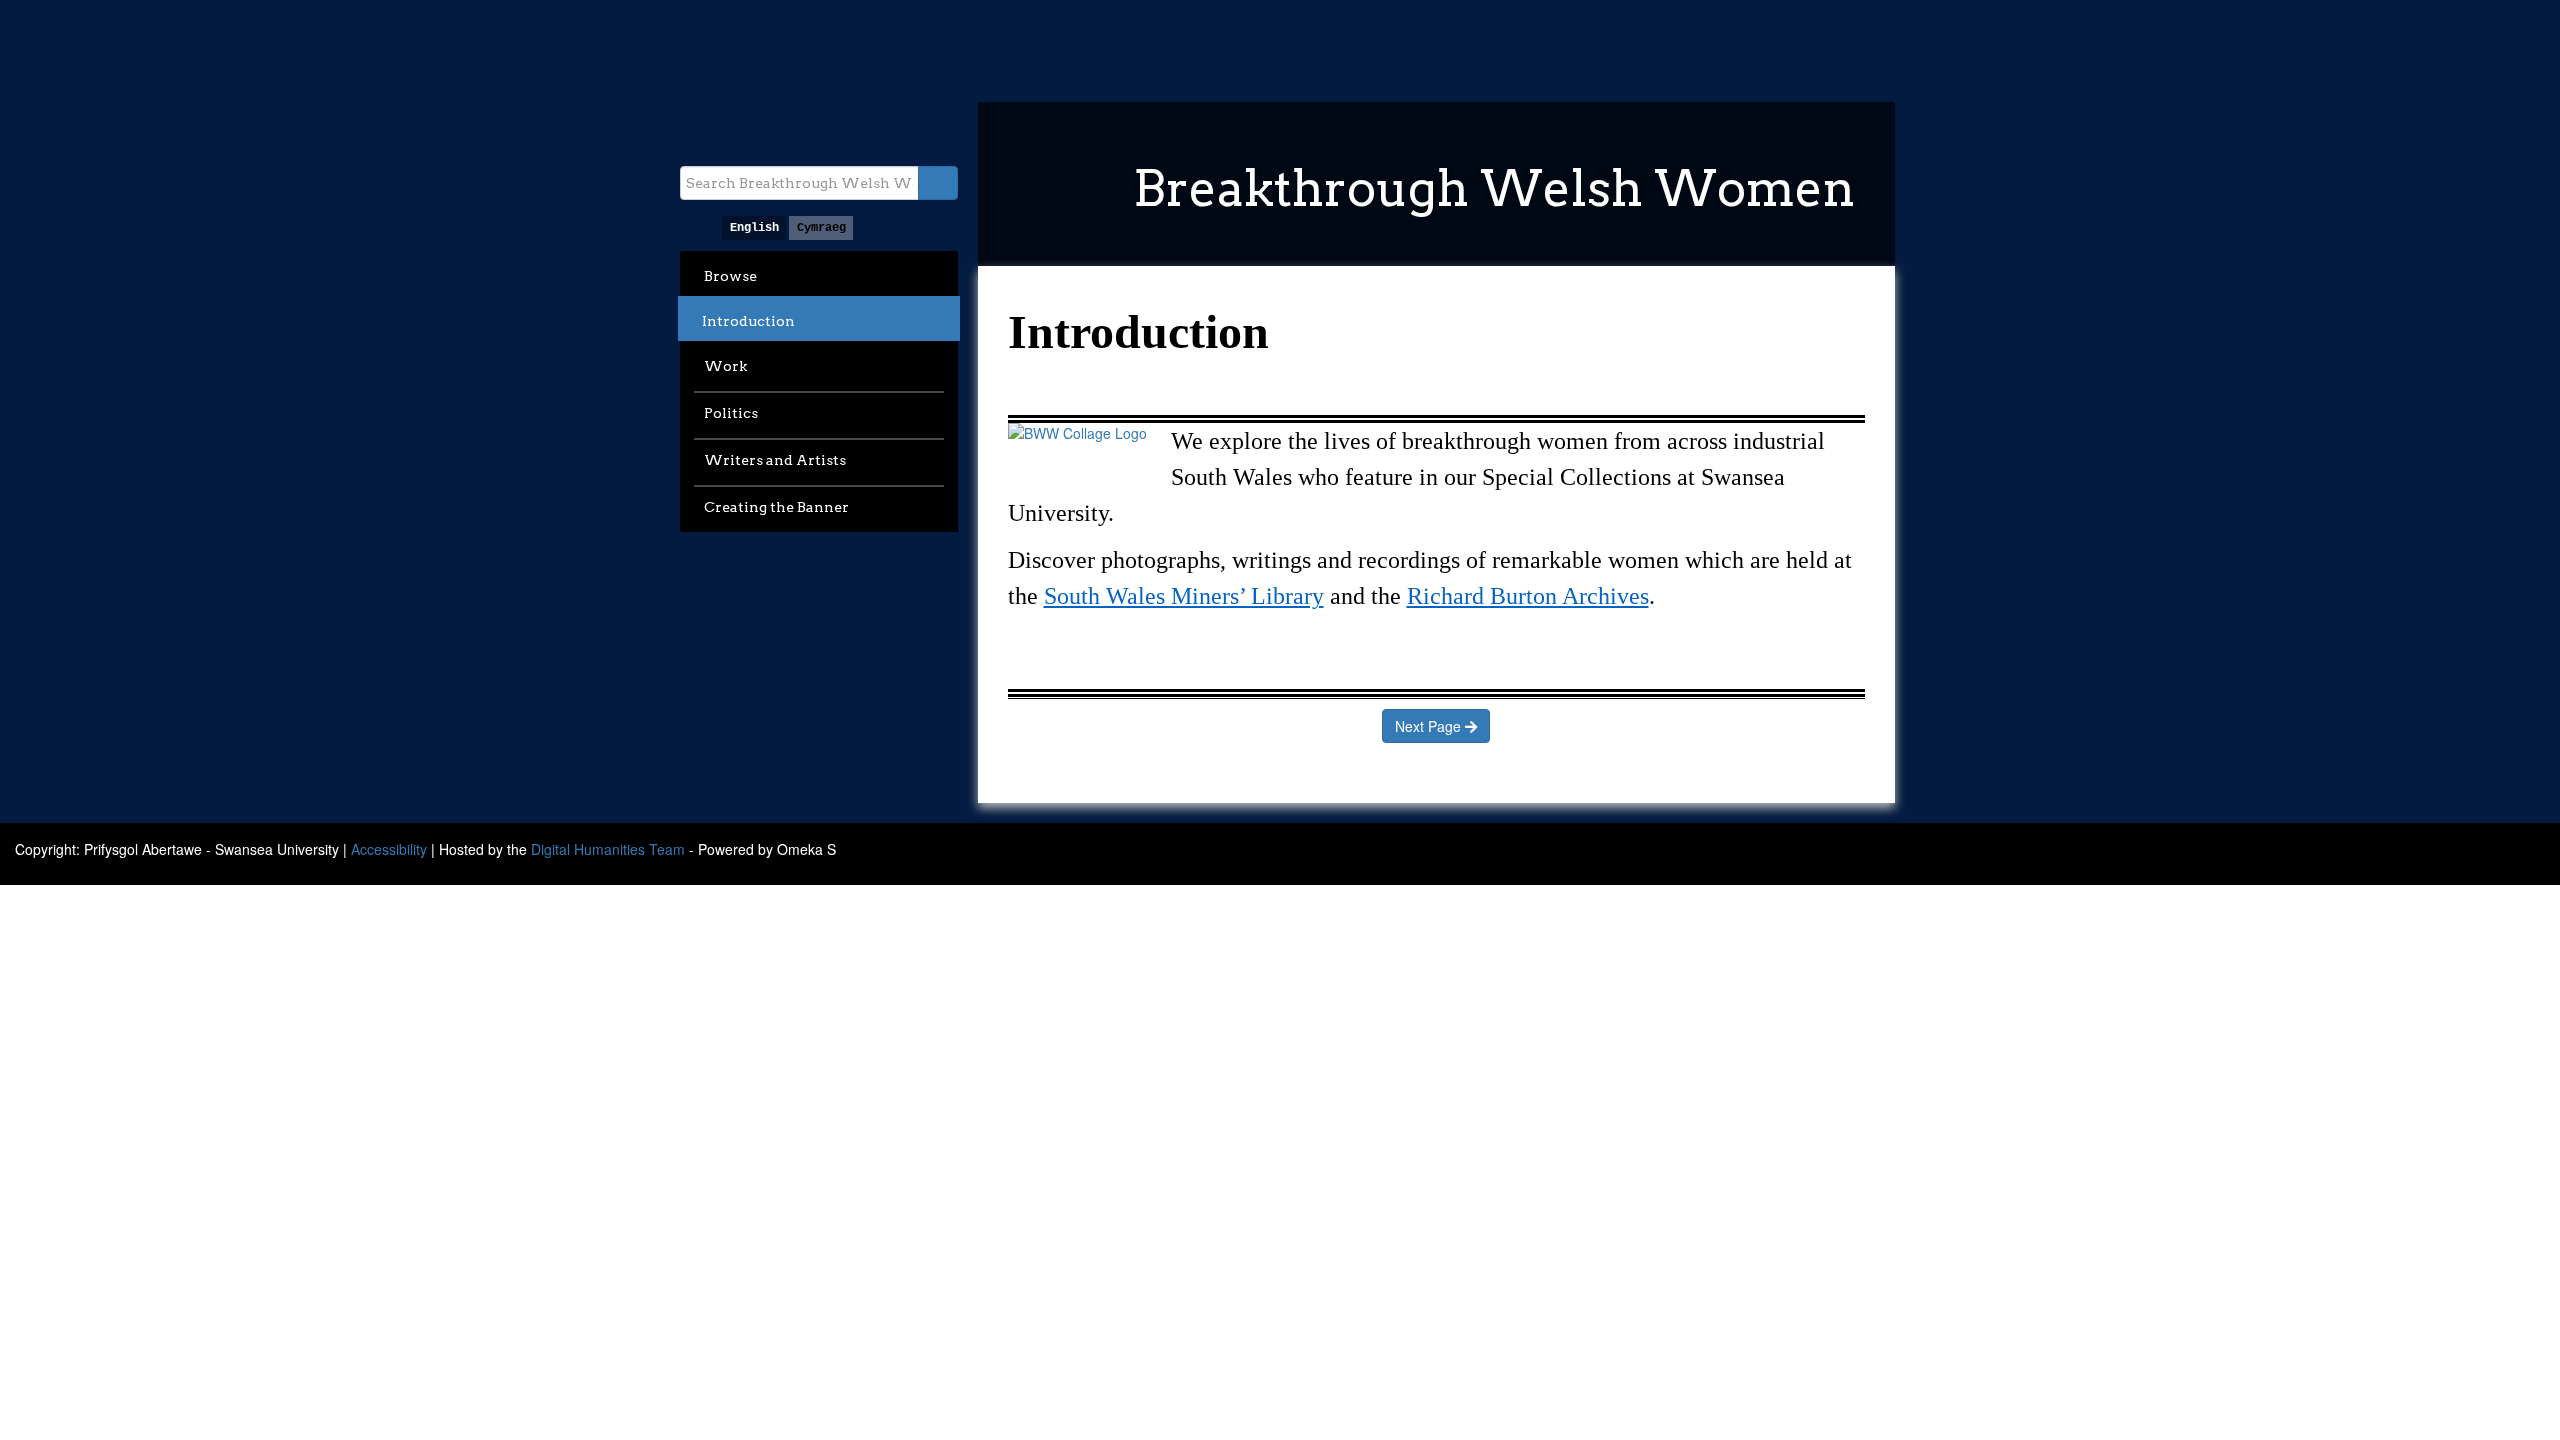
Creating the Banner (776, 507)
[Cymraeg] (820, 228)
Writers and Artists (775, 460)
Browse (730, 276)
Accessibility (389, 849)
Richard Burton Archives (1528, 596)
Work (725, 366)
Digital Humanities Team (608, 849)
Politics (731, 413)
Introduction (748, 321)
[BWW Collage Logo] (1077, 433)
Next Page (1430, 726)
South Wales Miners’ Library (1184, 596)
